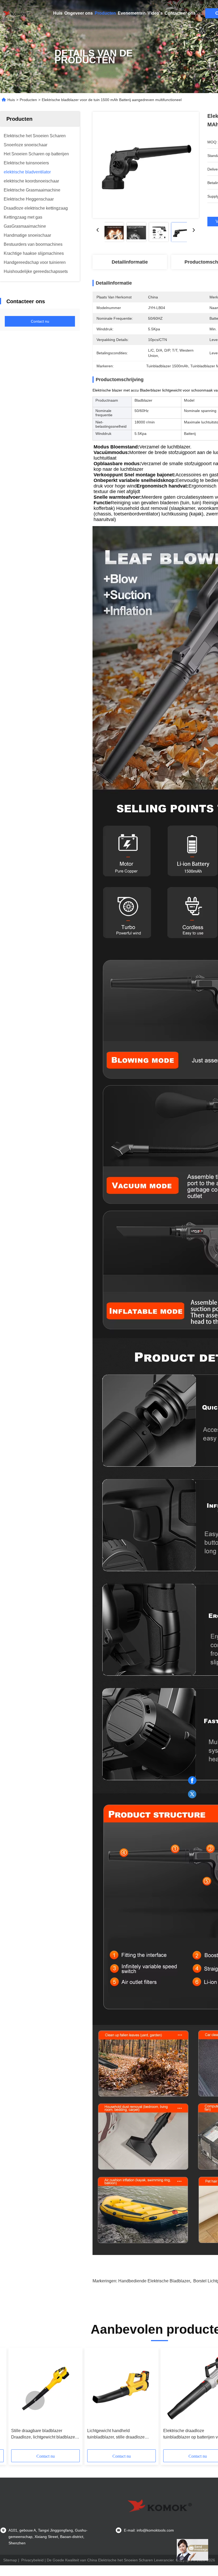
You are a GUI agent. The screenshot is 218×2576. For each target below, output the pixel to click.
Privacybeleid (32, 2560)
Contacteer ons (180, 13)
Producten (105, 13)
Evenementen (132, 13)
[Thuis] (16, 13)
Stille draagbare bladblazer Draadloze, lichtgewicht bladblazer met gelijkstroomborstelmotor (44, 2434)
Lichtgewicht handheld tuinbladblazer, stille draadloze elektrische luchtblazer (116, 2434)
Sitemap (10, 2560)
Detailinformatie (130, 262)
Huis (58, 13)
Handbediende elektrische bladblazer (154, 2281)
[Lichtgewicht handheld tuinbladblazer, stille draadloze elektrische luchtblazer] (121, 2388)
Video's (155, 13)
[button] (35, 2400)
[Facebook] (192, 1780)
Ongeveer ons (79, 13)
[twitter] (192, 1794)
